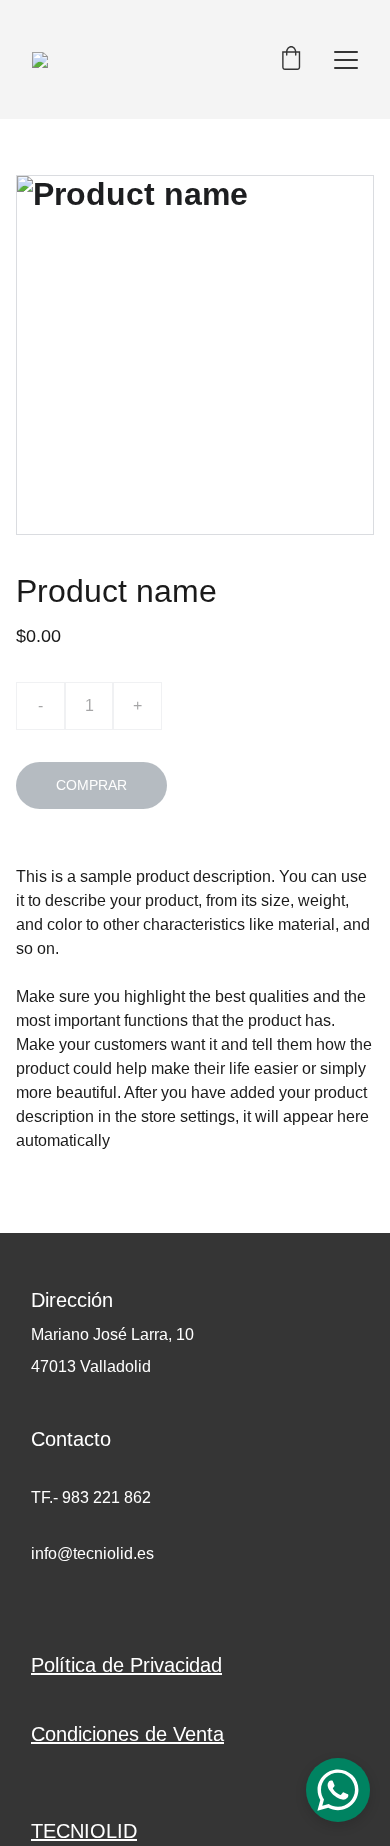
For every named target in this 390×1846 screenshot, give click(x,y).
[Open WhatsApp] (338, 1790)
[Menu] (346, 60)
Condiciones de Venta (127, 1734)
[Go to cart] (291, 59)
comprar (91, 785)
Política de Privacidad (126, 1665)
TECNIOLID (84, 1831)
